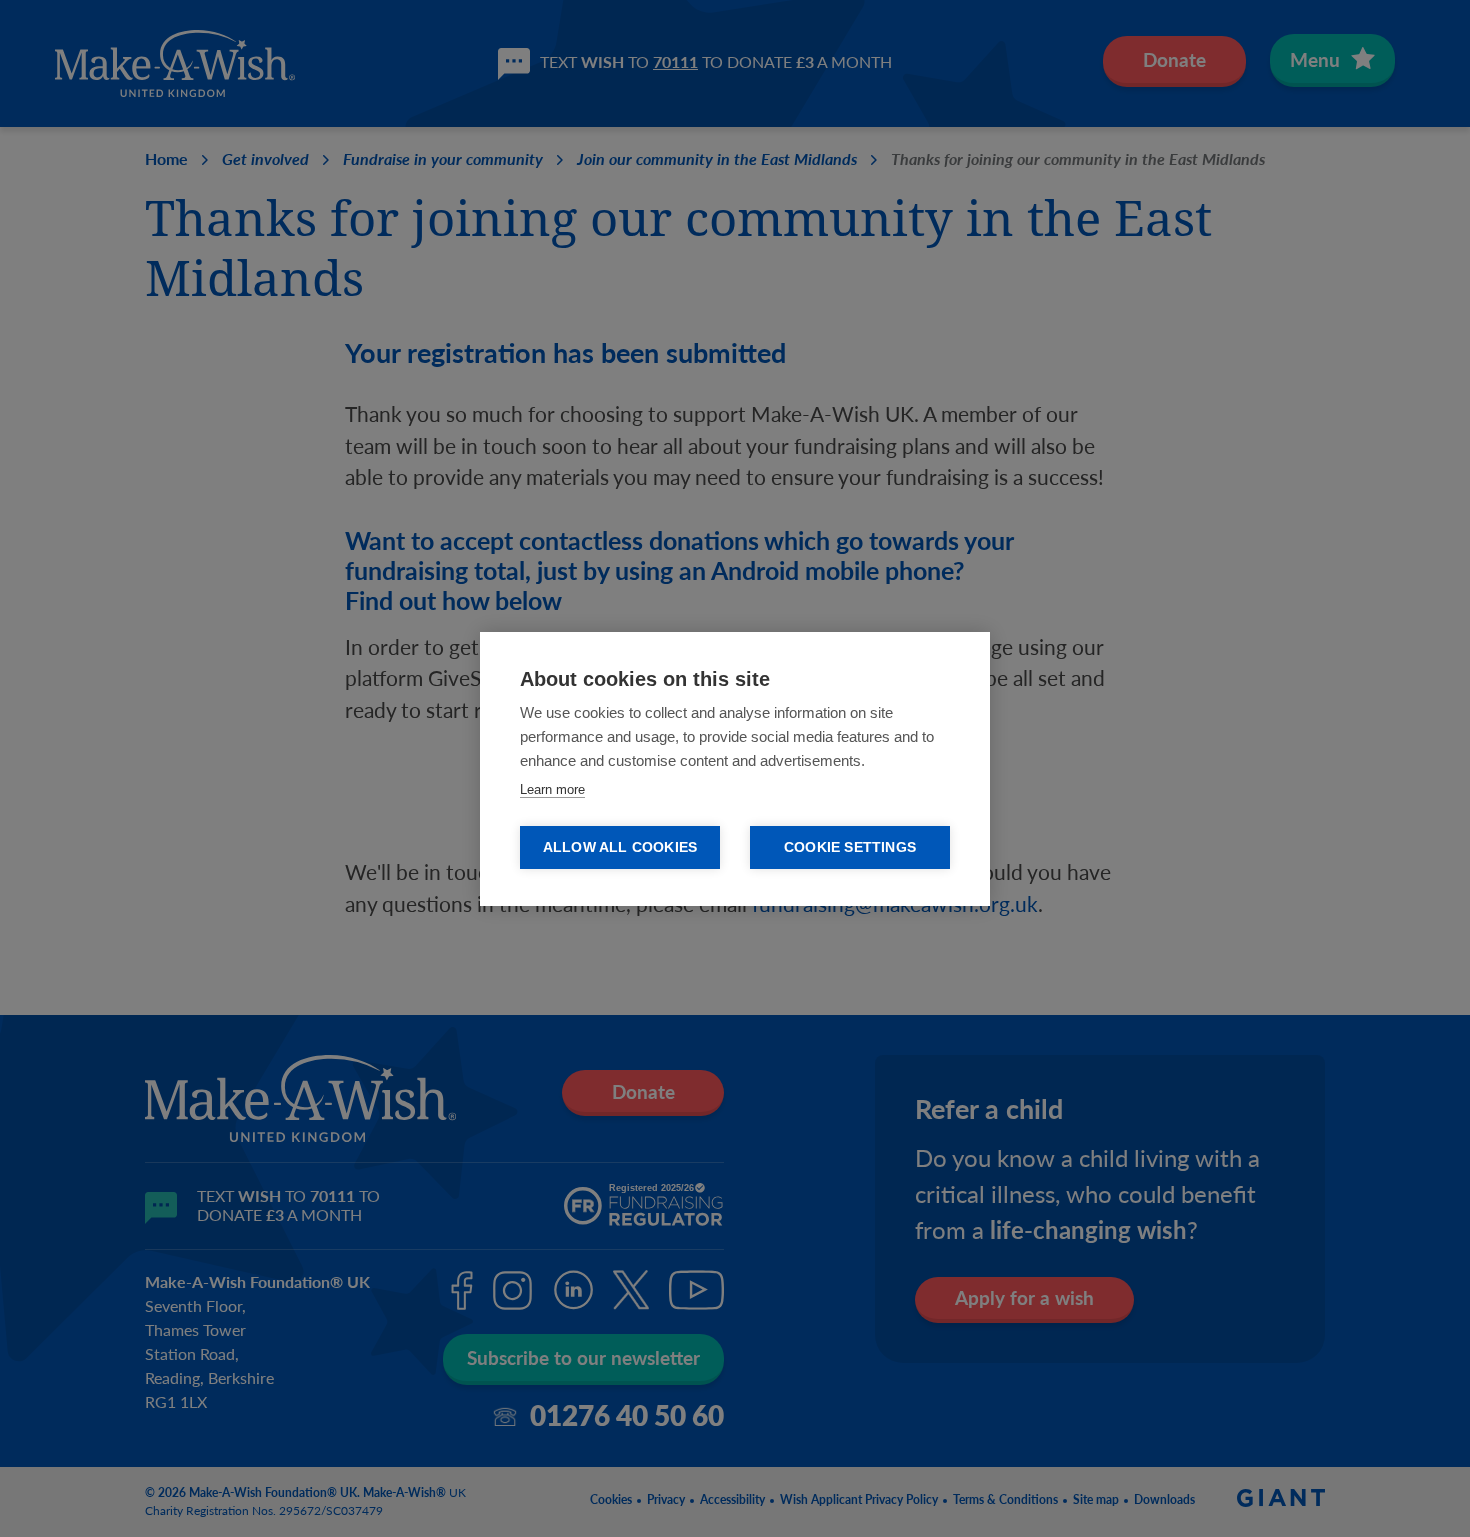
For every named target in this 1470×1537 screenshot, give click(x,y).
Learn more (552, 789)
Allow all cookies (620, 847)
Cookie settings (850, 847)
